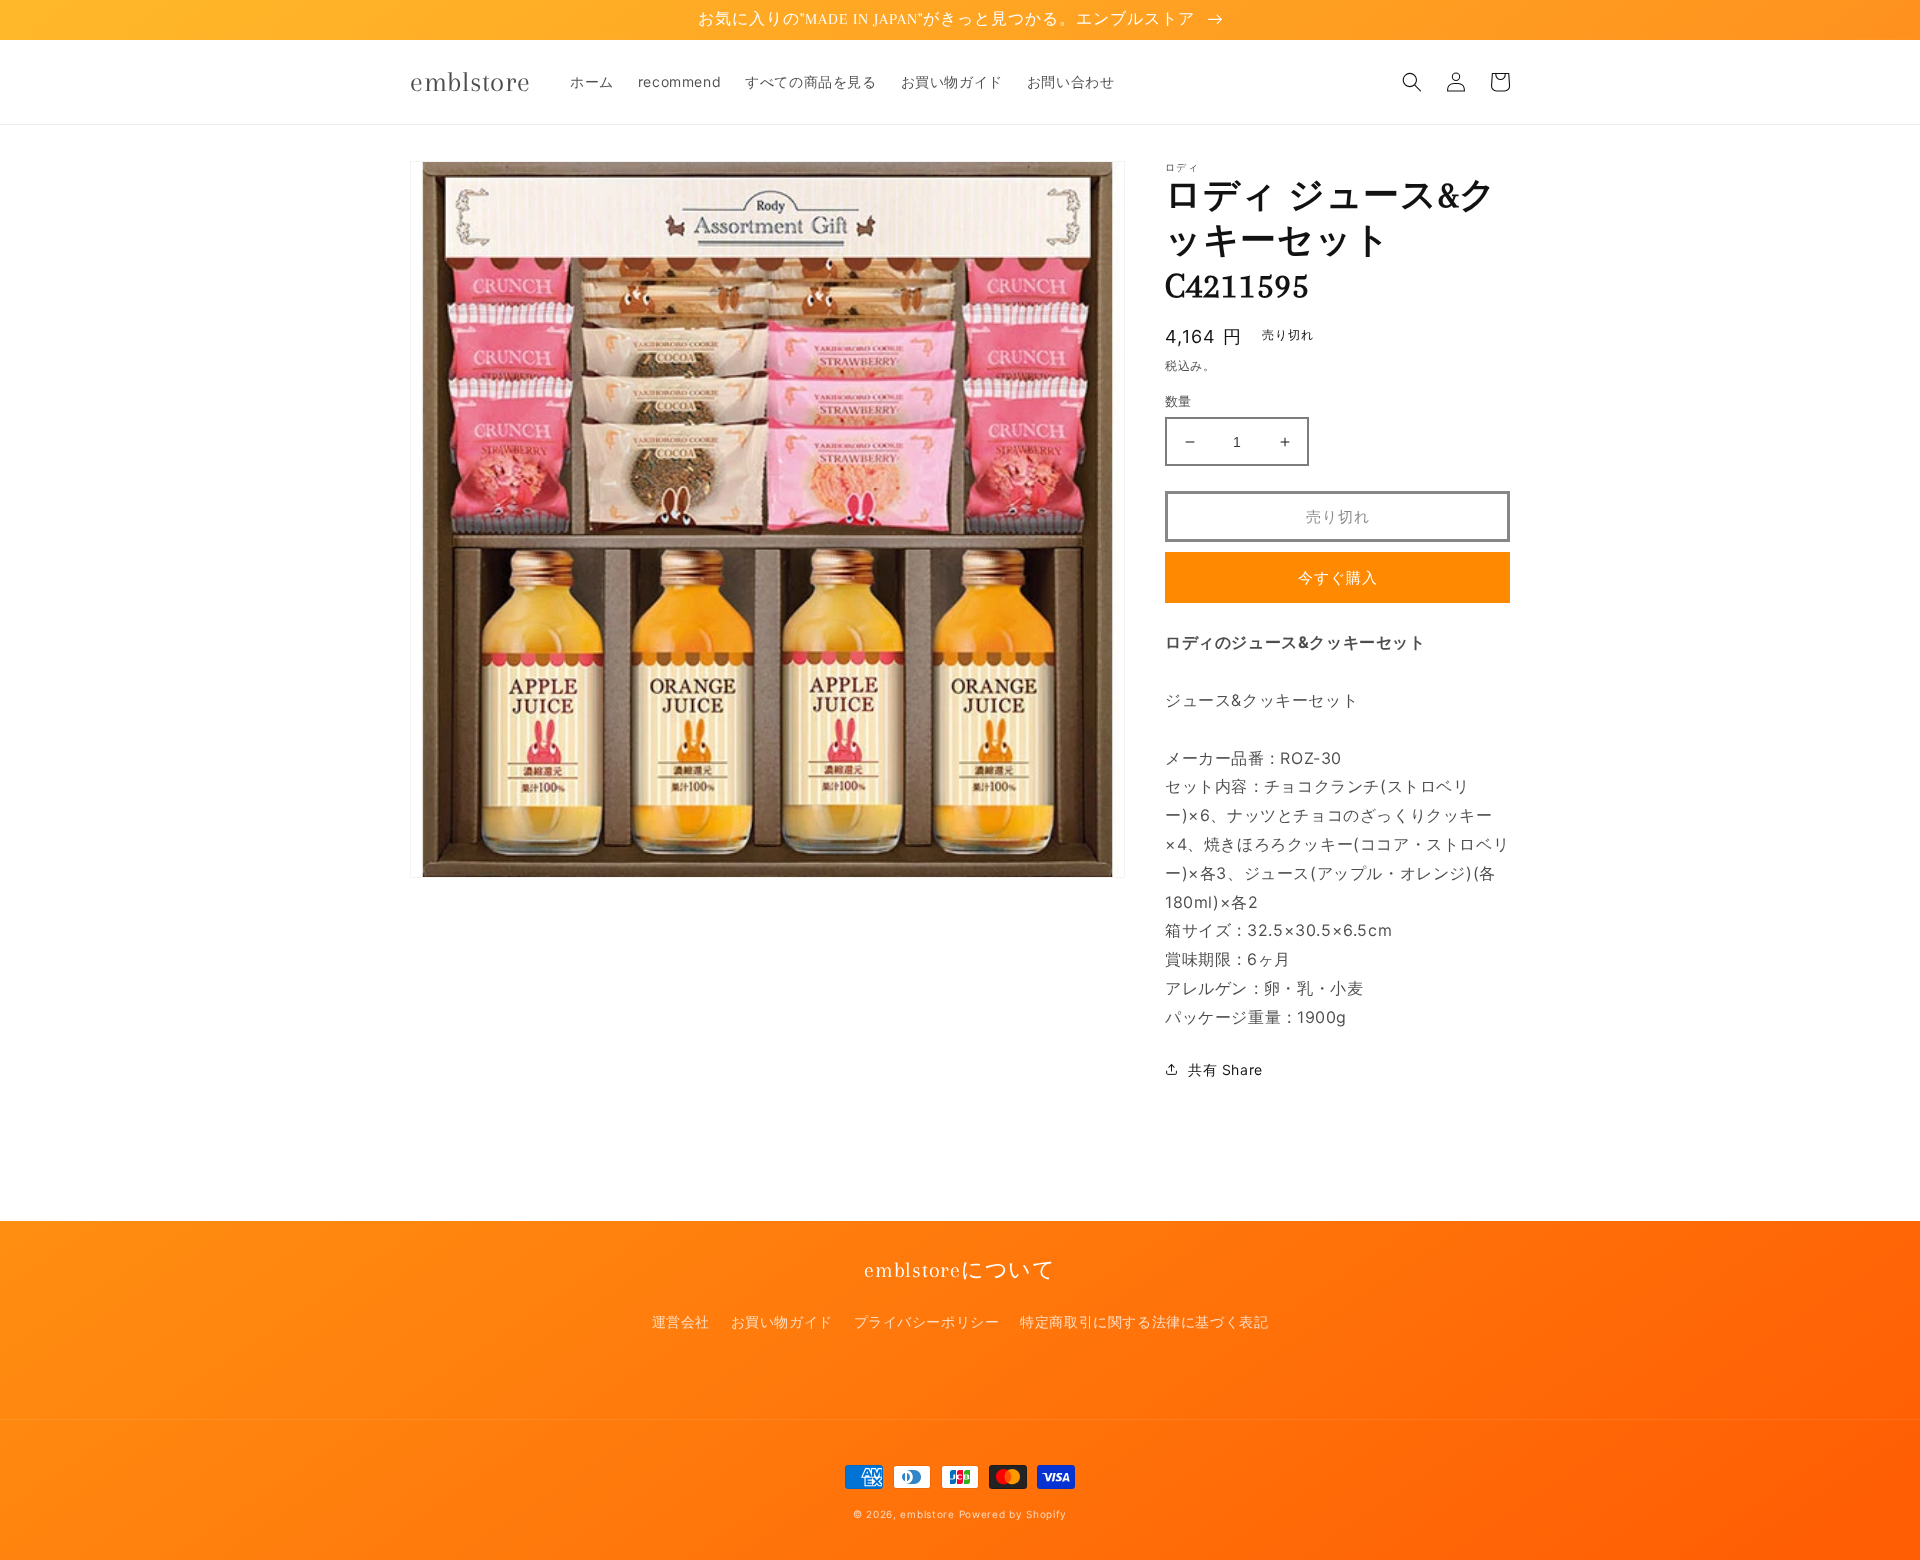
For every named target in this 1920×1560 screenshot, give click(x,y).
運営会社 (681, 1321)
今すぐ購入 (1338, 577)
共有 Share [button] (1225, 1069)
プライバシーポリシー (927, 1321)
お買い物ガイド (782, 1321)
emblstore (927, 1514)
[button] (1412, 82)
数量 (1178, 401)
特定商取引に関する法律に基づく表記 (1144, 1321)
